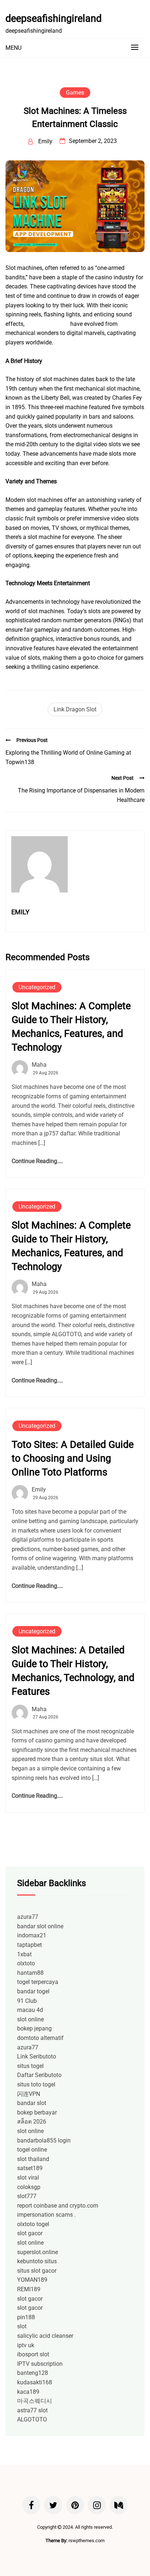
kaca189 (28, 2392)
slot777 (27, 2196)
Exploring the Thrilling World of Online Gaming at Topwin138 (68, 757)
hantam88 (30, 1973)
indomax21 (32, 1935)
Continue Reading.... (37, 1161)
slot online (30, 2019)
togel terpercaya (38, 1982)
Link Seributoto (37, 2056)
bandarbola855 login (44, 2140)
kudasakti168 (35, 2382)
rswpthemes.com (86, 2541)
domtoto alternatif (40, 2038)
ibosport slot (33, 2354)
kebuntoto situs (37, 2261)
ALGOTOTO (32, 2419)
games (75, 93)
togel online (32, 2150)
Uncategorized (37, 987)
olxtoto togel (33, 2224)
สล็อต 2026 (32, 2122)
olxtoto (26, 1963)
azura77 (28, 1917)
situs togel (30, 2066)
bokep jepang (34, 2028)
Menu (13, 48)
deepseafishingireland (54, 19)
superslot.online (37, 2252)
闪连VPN (29, 2094)
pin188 (26, 2317)
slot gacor (30, 2233)
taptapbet (29, 1945)
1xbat (24, 1954)
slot (22, 2326)
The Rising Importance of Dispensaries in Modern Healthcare (81, 795)
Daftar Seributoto (39, 2075)
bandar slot (32, 2103)
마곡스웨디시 (35, 2401)
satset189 (30, 2168)
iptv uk (26, 2345)
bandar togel (33, 1991)
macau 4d (30, 2010)
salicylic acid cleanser (45, 2336)
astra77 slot (32, 2410)
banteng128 (33, 2373)
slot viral (28, 2178)
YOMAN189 (32, 2280)
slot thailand (33, 2159)
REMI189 (29, 2289)
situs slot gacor (37, 2271)
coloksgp (29, 2187)
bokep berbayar (37, 2112)
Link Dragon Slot (75, 709)
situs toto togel (36, 2084)
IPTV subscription (40, 2364)
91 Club (27, 2001)
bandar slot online (40, 1926)
